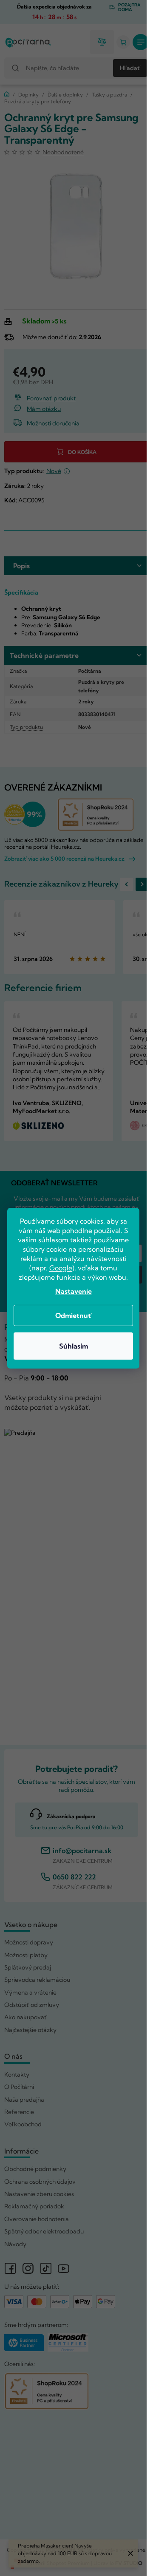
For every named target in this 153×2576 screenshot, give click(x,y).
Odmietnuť (74, 1315)
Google (61, 1268)
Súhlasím (74, 1346)
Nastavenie (74, 1291)
